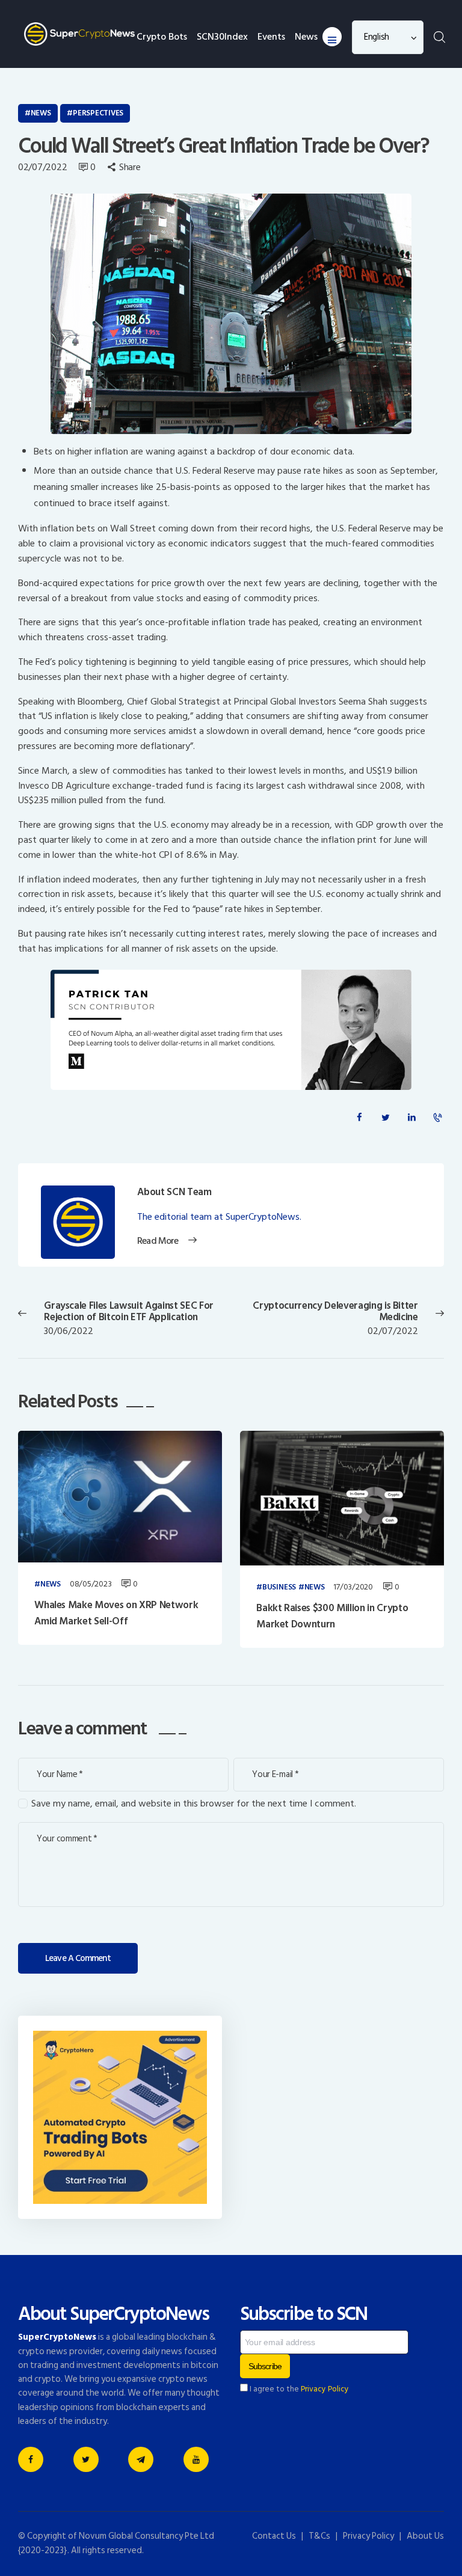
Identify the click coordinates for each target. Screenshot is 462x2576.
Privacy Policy (325, 2389)
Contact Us (274, 2536)
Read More (157, 1241)
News (41, 113)
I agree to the (298, 2389)
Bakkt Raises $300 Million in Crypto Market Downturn (332, 1616)
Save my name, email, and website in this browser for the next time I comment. (194, 1804)
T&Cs (319, 2536)
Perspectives (98, 113)
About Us (425, 2536)
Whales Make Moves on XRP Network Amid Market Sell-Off (116, 1613)
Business (279, 1588)
